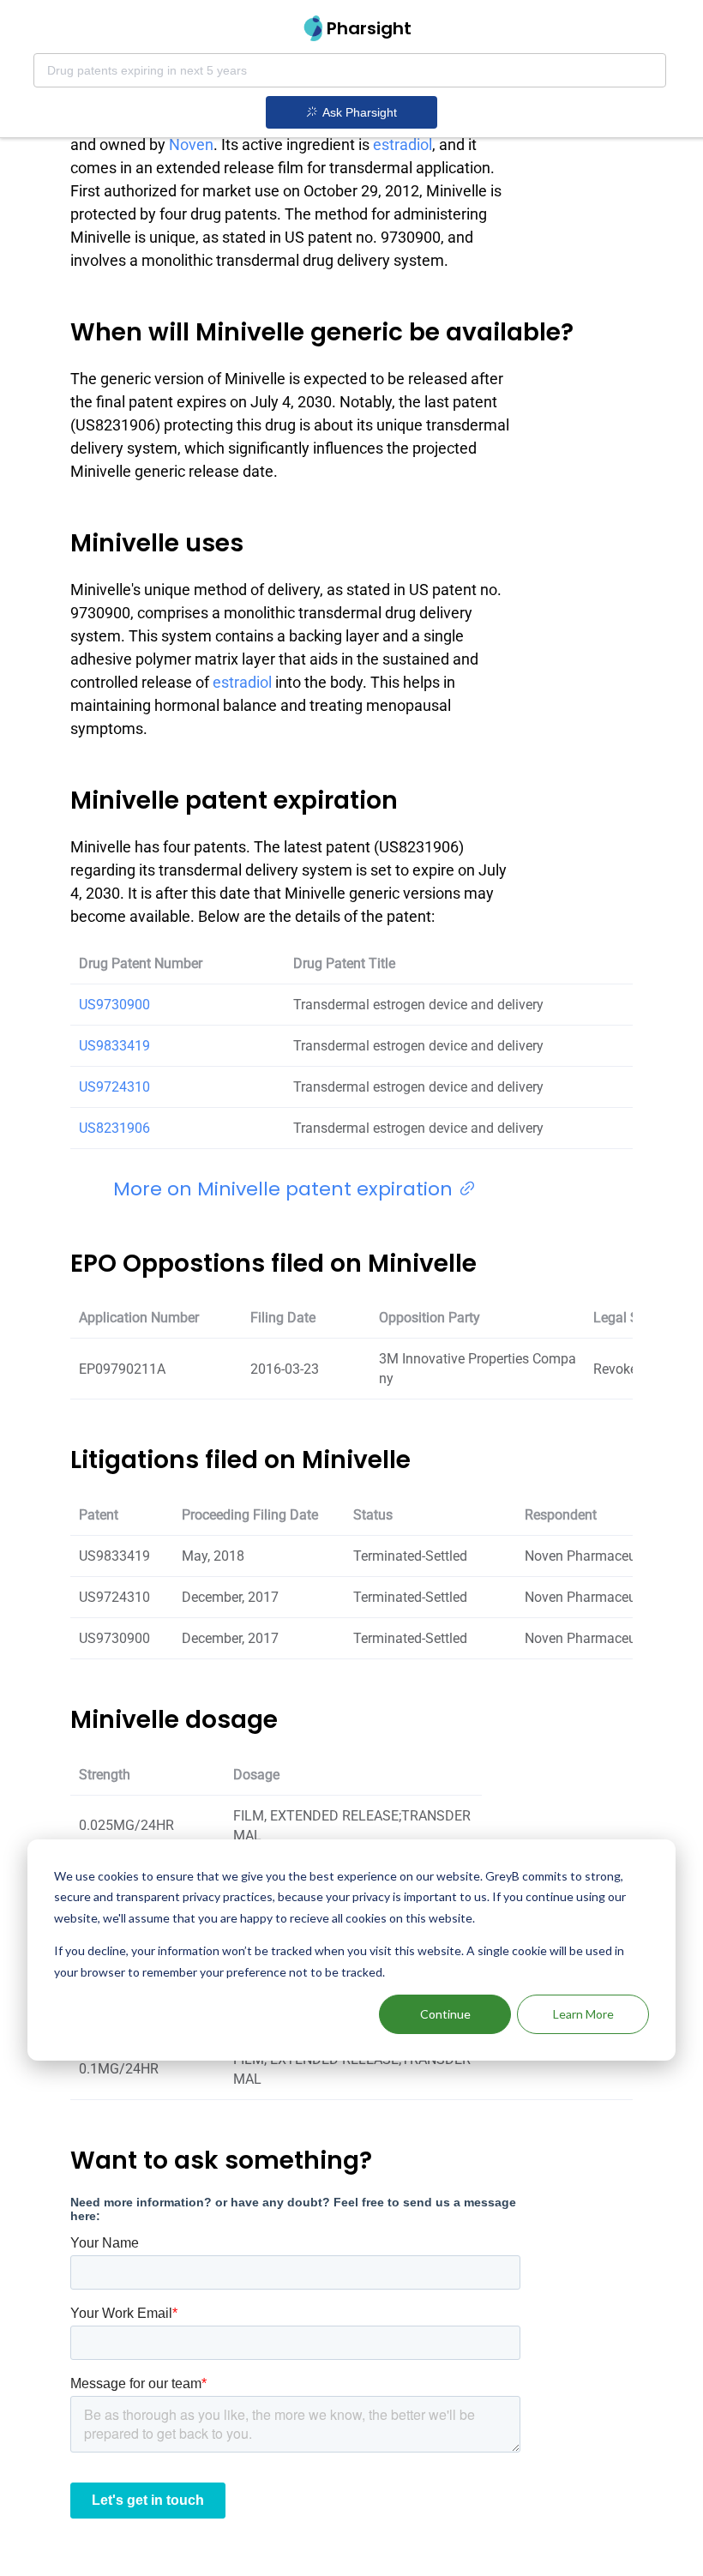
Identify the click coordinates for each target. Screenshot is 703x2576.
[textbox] (350, 70)
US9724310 (114, 1087)
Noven (191, 144)
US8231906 (114, 1128)
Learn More (583, 2014)
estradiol (403, 144)
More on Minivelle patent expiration (285, 1189)
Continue (445, 2014)
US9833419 (114, 1046)
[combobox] (350, 70)
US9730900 (114, 1005)
